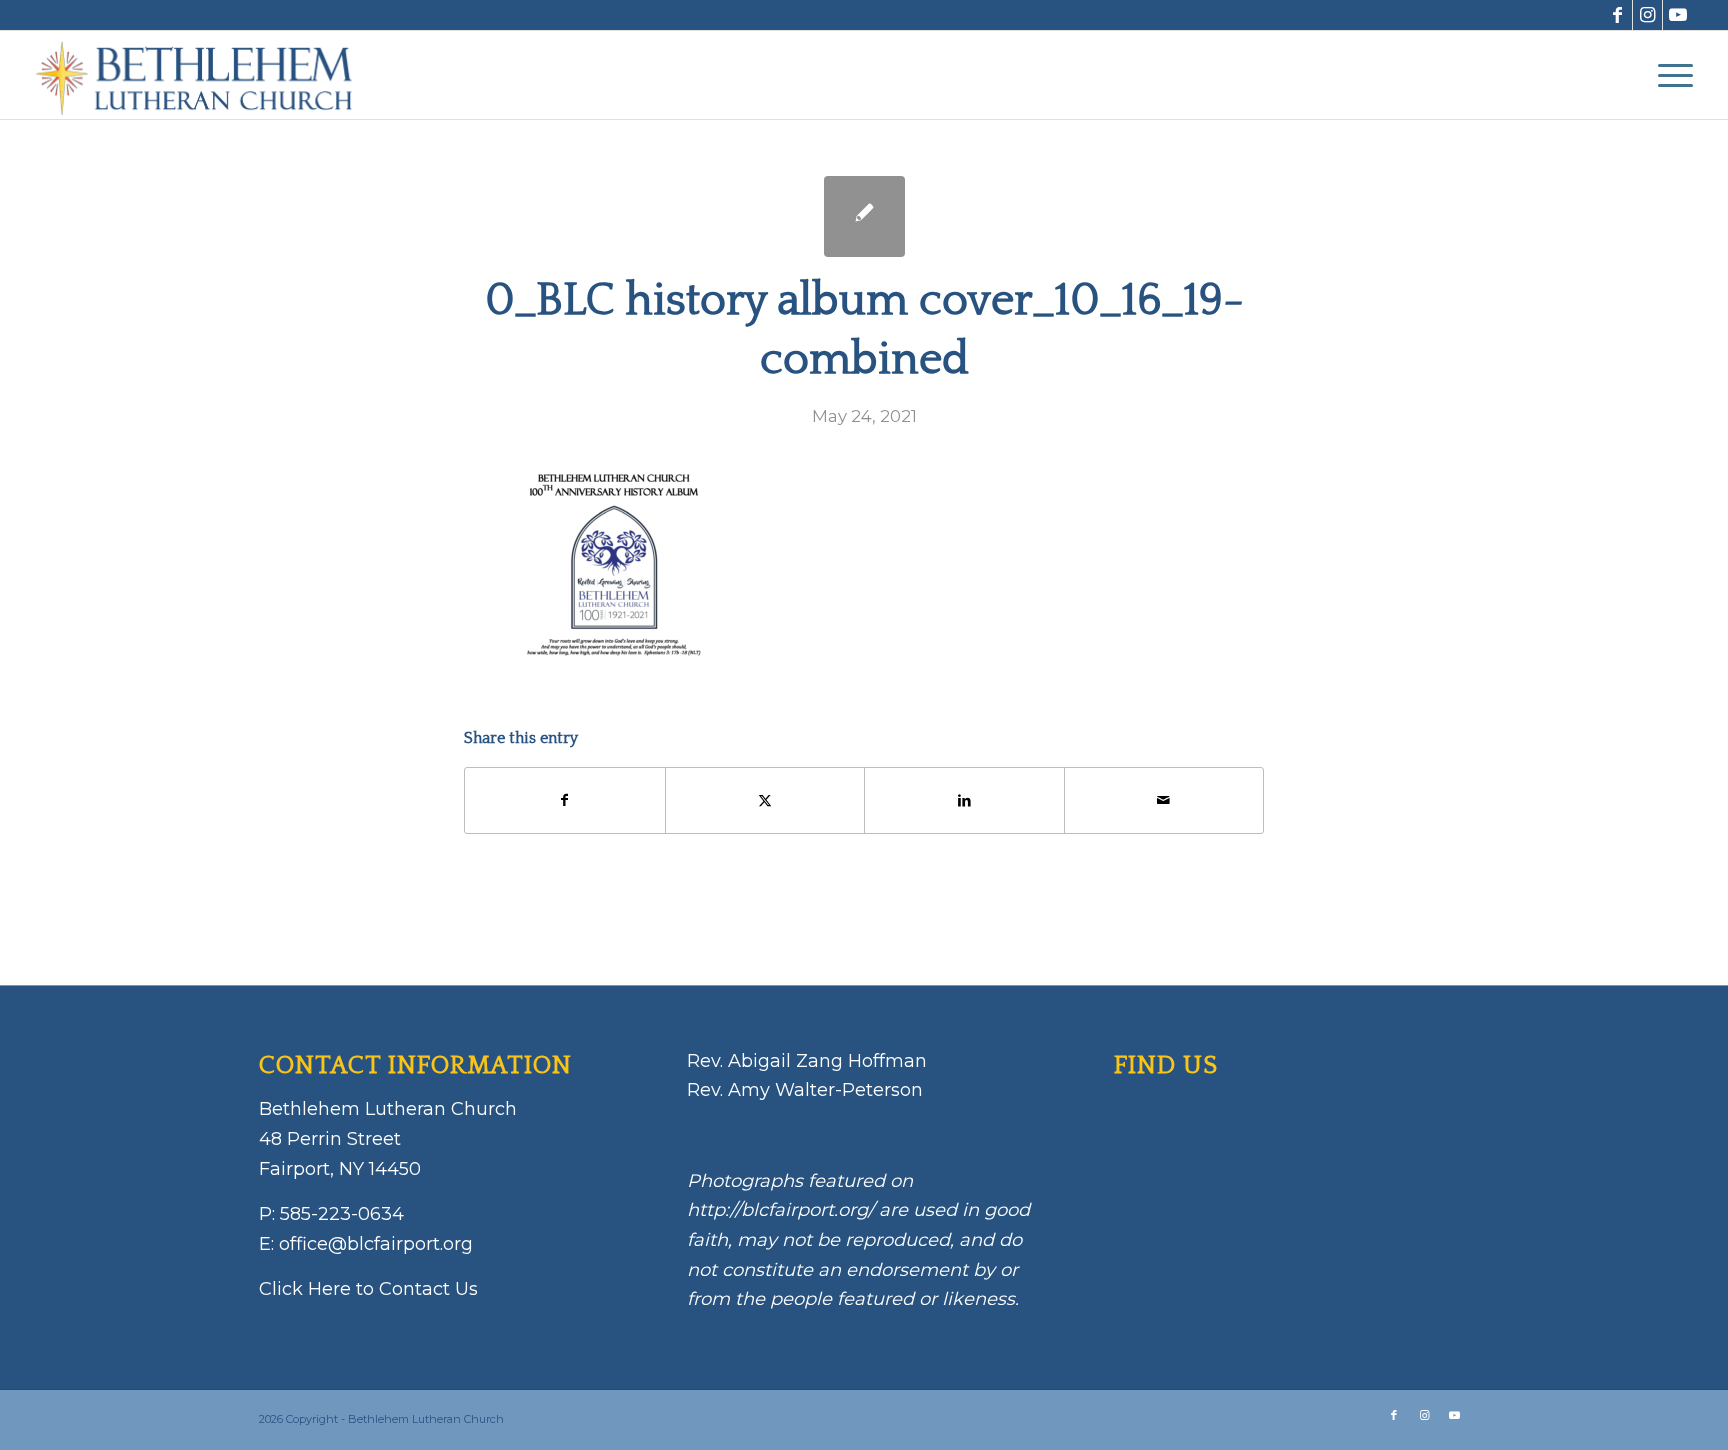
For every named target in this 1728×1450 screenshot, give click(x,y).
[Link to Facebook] (1617, 15)
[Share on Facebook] (565, 800)
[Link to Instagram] (1647, 15)
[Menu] (1669, 75)
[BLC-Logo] (204, 75)
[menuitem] (1669, 75)
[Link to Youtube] (1678, 15)
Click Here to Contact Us (368, 1289)
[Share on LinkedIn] (964, 800)
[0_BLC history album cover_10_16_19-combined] (864, 216)
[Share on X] (765, 800)
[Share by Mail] (1164, 800)
